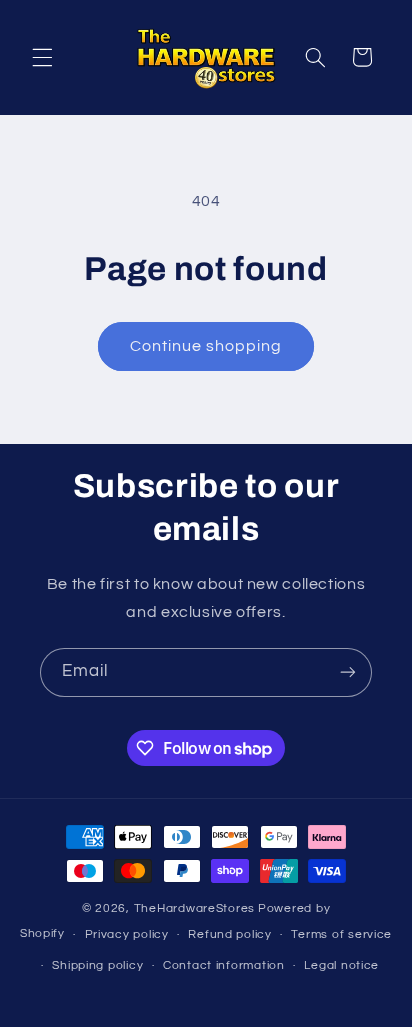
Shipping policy (97, 965)
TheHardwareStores (195, 908)
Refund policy (230, 934)
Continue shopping (206, 346)
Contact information (224, 965)
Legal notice (341, 965)
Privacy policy (127, 934)
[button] (42, 57)
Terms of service (341, 934)
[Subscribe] (348, 672)
